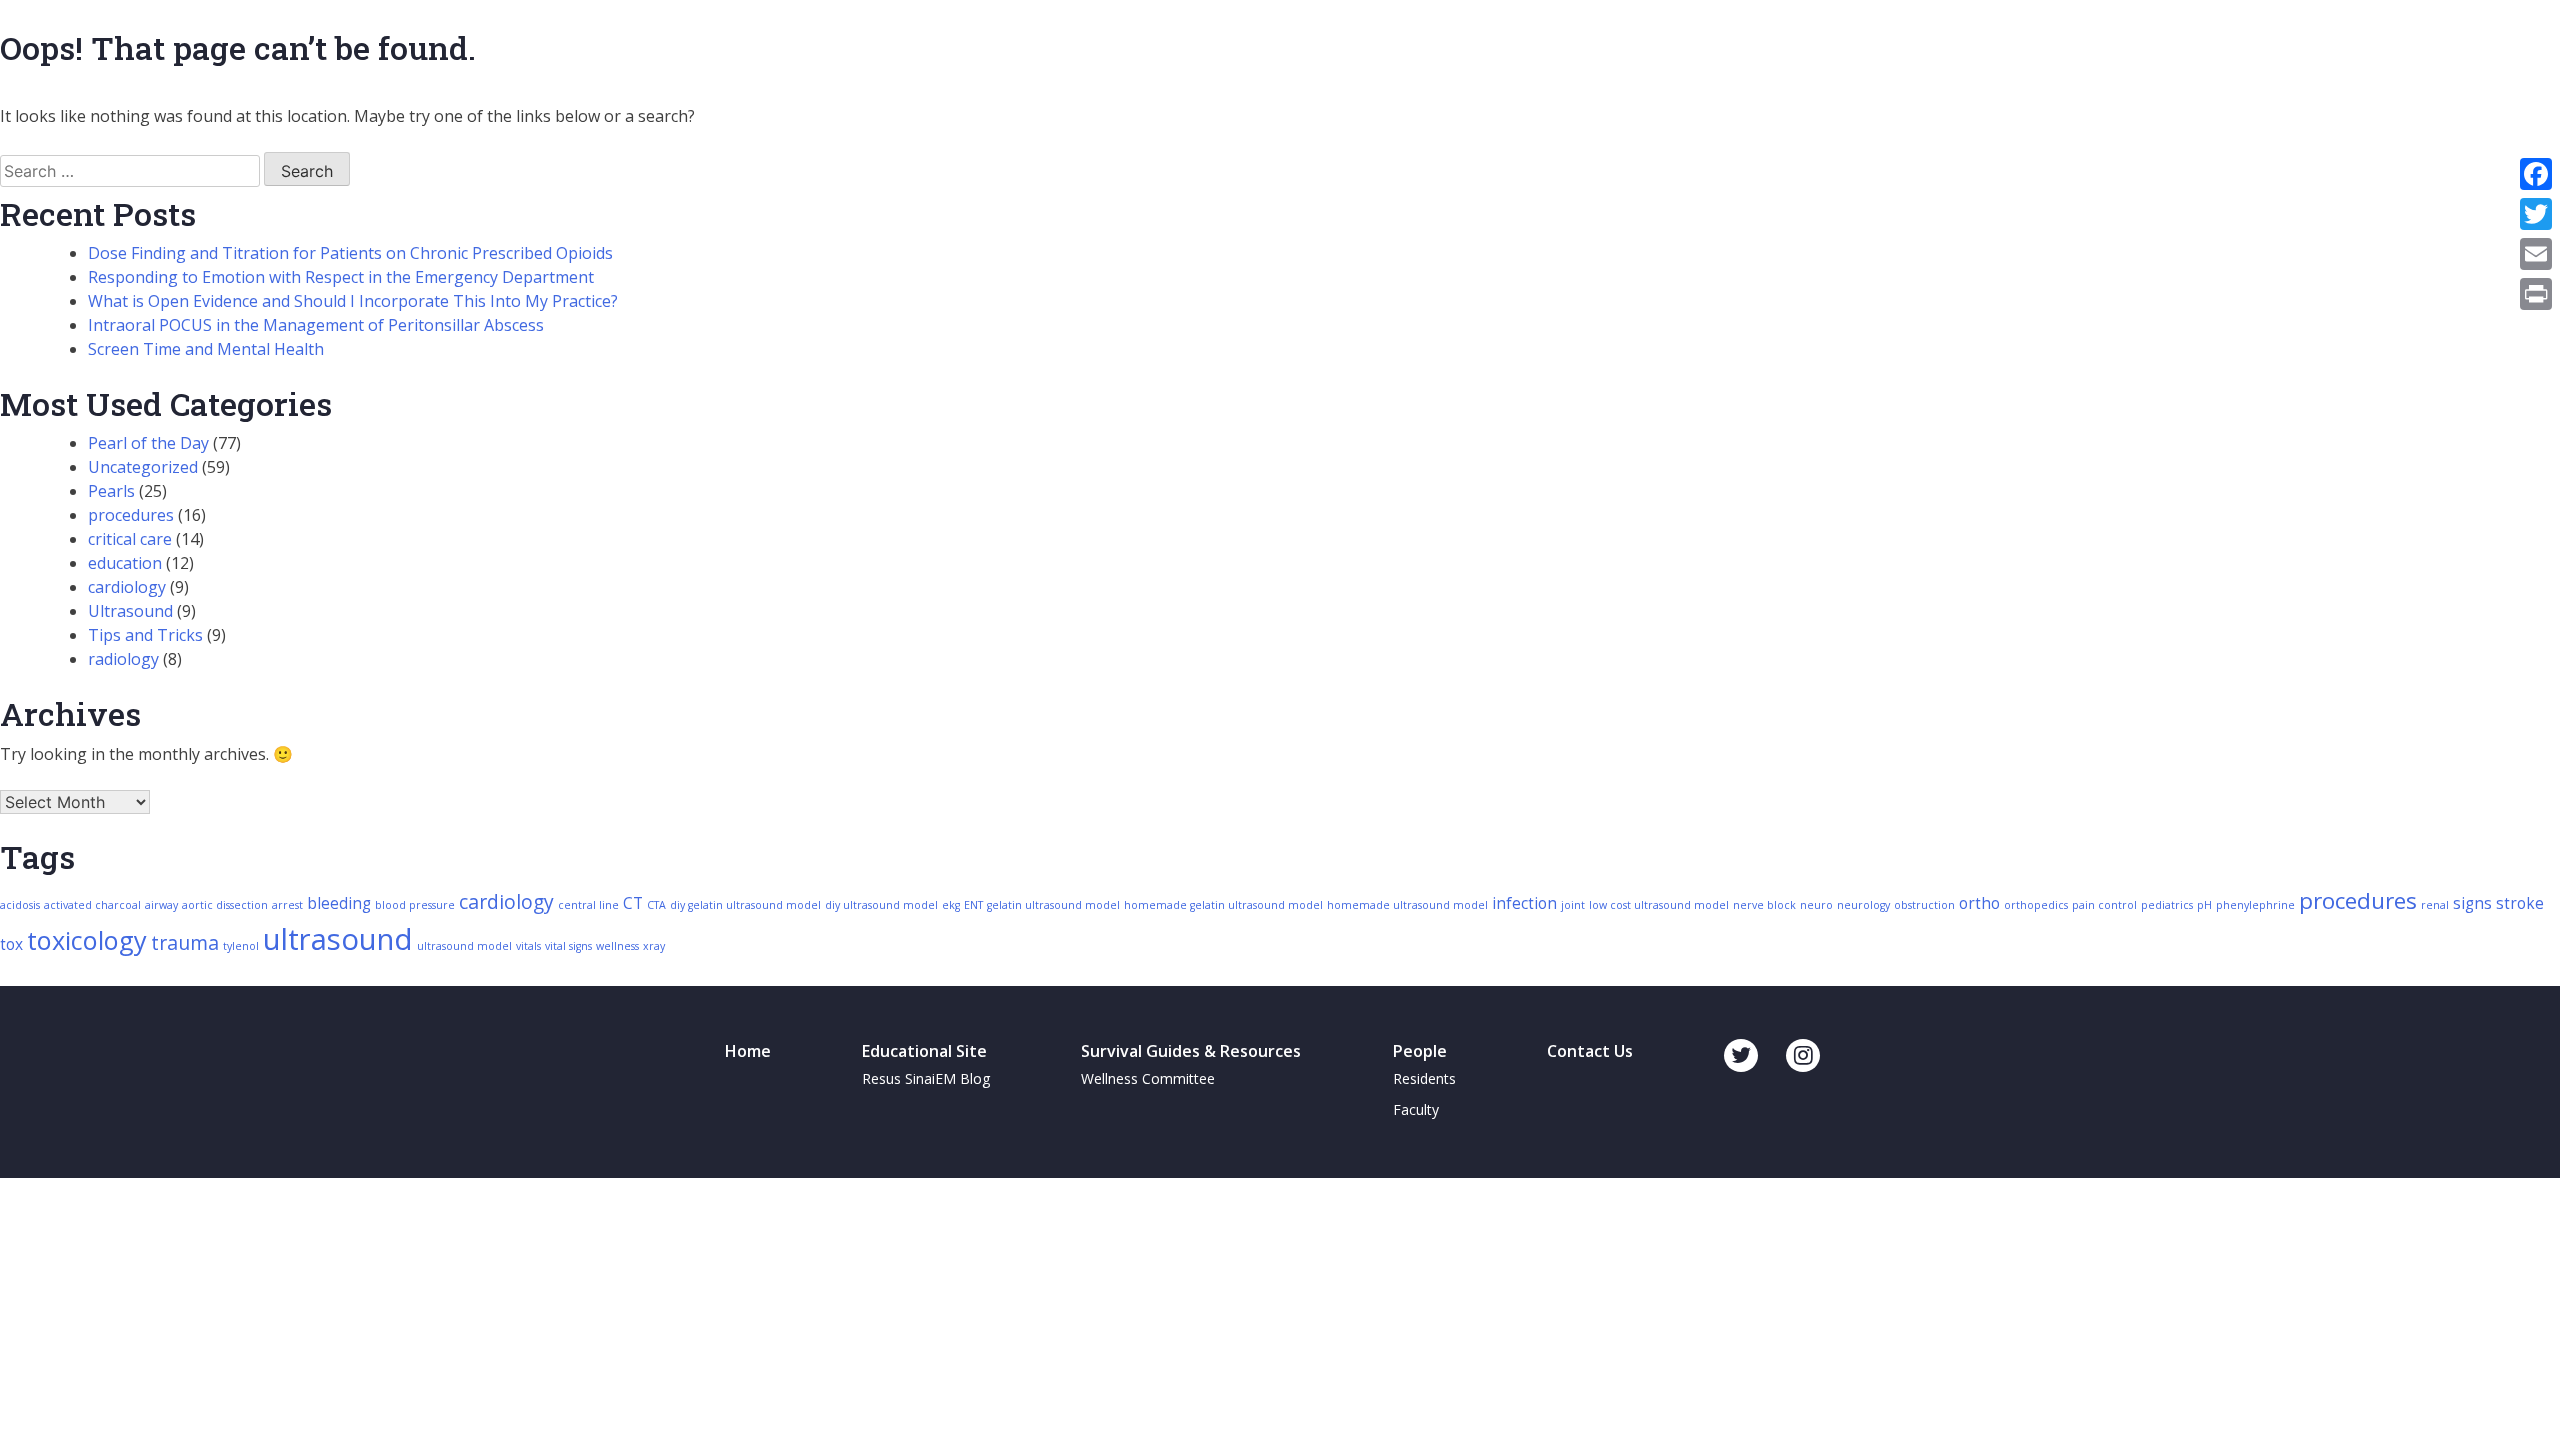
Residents (1424, 1078)
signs (2472, 903)
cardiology (127, 587)
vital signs (568, 946)
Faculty (1416, 1109)
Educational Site (924, 1051)
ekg (951, 905)
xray (654, 946)
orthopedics (2036, 905)
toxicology (87, 940)
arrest (287, 905)
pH (2204, 905)
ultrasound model (464, 946)
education (125, 563)
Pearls (111, 491)
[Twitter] (2536, 214)
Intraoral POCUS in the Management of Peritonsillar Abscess (316, 325)
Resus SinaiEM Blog (926, 1078)
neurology (1863, 905)
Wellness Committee (1148, 1078)
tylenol (241, 946)
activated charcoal (92, 905)
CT (633, 903)
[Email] (2536, 254)
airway (161, 905)
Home (748, 1051)
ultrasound (338, 939)
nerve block (1764, 905)
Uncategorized (143, 467)
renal (2435, 905)
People (1420, 1051)
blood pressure (415, 905)
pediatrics (2167, 905)
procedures (131, 515)
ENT (973, 905)
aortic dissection (225, 905)
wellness (617, 946)
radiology (123, 659)
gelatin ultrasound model (1053, 905)
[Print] (2536, 294)
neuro (1816, 905)
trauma (185, 942)
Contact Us (1590, 1051)
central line (588, 905)
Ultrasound (130, 611)
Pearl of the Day (148, 443)
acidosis (20, 905)
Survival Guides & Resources (1191, 1051)
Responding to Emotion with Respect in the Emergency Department (341, 277)
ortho (1979, 903)
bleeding (339, 903)
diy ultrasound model (881, 905)
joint (1573, 905)
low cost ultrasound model (1659, 905)
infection (1524, 903)
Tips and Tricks (145, 635)
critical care (130, 539)
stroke (2520, 903)
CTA (656, 905)
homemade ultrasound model (1407, 905)
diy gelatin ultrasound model (745, 905)
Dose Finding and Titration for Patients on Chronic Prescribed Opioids (350, 253)
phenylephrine (2255, 905)
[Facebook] (2536, 174)
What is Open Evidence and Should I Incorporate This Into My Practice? (353, 301)
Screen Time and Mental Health (206, 349)
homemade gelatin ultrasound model (1223, 905)
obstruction (1924, 905)
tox (11, 944)
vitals (528, 946)
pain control (2104, 905)
